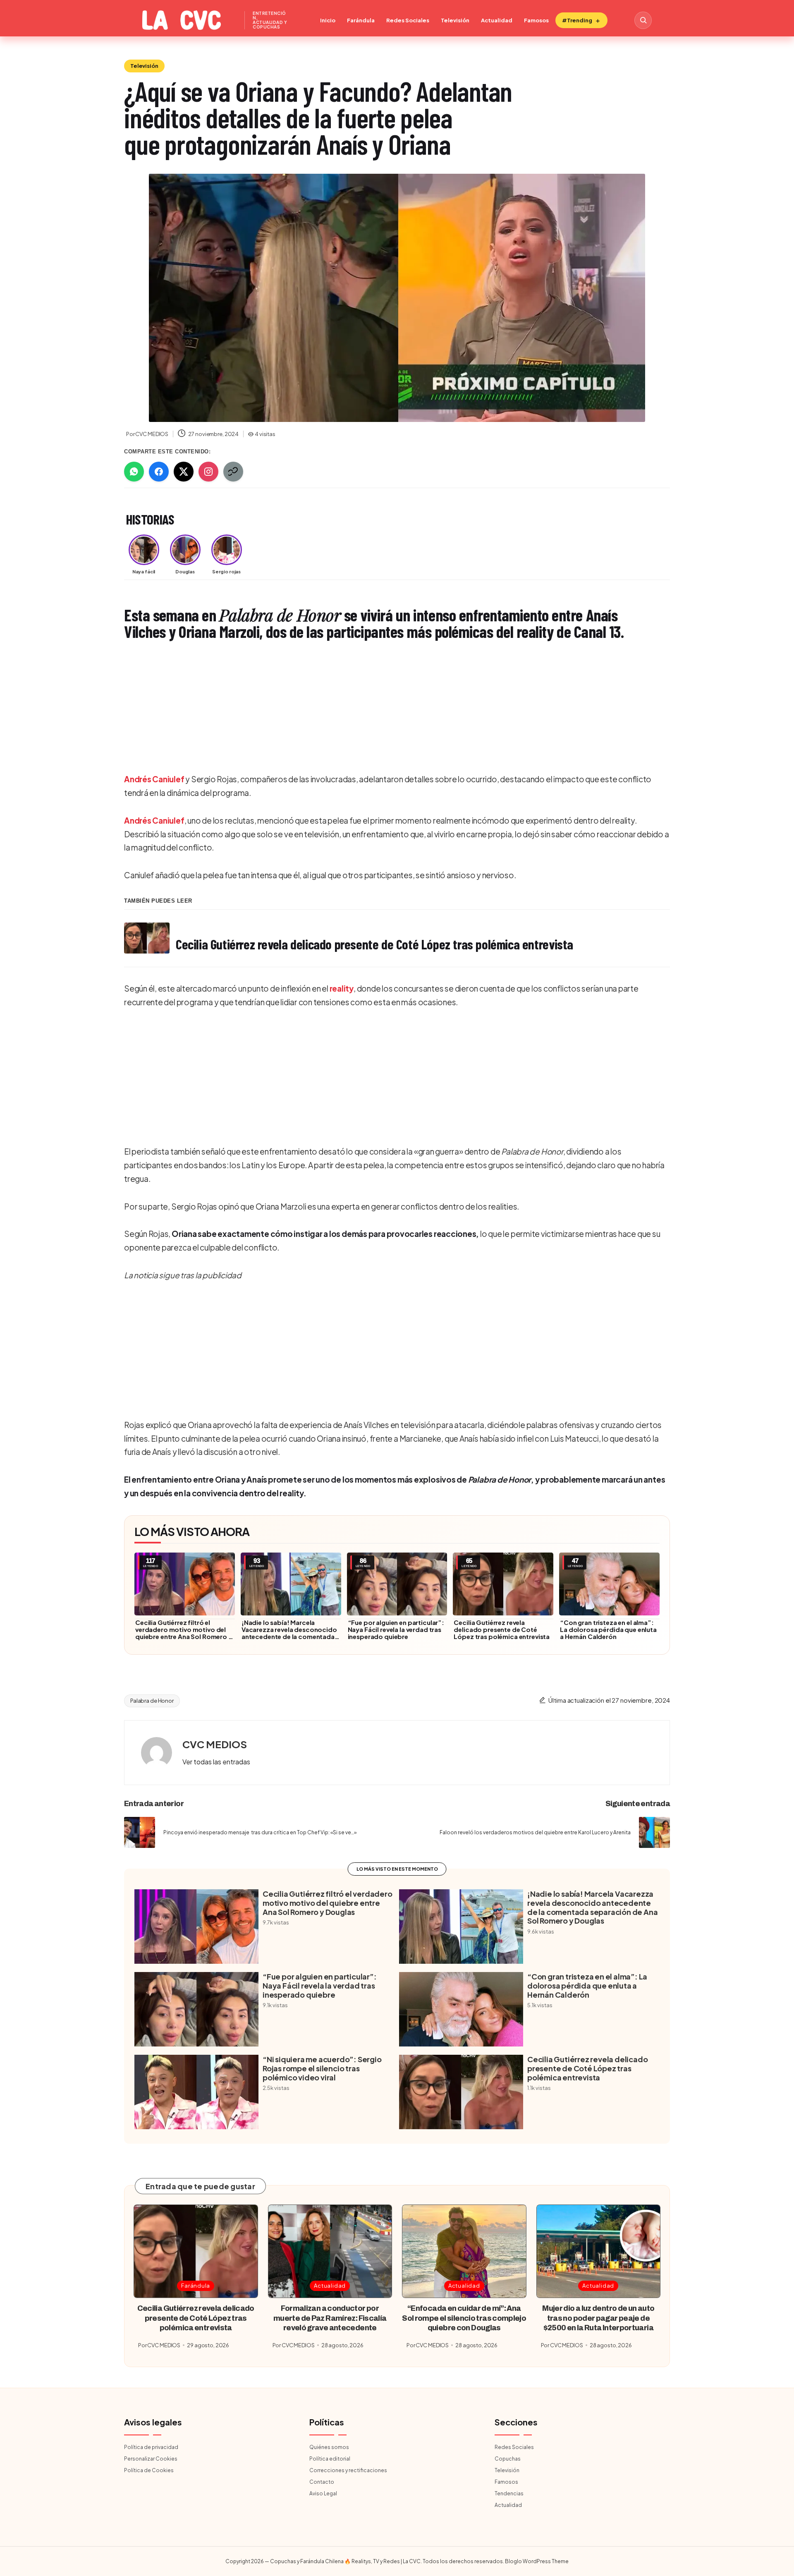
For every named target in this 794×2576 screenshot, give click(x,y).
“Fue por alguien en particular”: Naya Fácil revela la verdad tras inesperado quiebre (396, 1629)
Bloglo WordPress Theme (537, 2561)
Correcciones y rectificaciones (348, 2470)
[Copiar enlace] (233, 472)
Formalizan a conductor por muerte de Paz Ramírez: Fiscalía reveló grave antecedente (330, 2318)
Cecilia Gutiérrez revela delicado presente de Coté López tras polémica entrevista (502, 1629)
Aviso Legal (323, 2493)
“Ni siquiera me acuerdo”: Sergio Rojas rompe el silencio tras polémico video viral (322, 2068)
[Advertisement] (372, 708)
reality (342, 988)
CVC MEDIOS (215, 1744)
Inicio (328, 20)
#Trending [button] (577, 20)
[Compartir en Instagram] (208, 472)
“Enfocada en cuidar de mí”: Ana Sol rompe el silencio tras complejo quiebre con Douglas (464, 2318)
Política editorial (330, 2459)
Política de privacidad (151, 2447)
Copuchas (508, 2459)
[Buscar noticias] (643, 20)
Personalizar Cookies (151, 2459)
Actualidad (497, 20)
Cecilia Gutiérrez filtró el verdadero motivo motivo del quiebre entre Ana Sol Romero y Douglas (184, 1633)
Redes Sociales (408, 20)
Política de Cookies (149, 2470)
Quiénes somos (329, 2447)
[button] (216, 1762)
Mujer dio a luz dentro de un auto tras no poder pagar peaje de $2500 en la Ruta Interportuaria (598, 2318)
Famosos (536, 20)
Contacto (322, 2482)
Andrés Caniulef (154, 779)
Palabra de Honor (152, 1701)
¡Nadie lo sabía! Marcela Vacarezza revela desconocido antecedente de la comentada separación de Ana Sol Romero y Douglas (289, 1636)
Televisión (455, 20)
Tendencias (509, 2493)
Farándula (361, 20)
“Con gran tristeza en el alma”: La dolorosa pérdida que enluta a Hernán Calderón (608, 1629)
